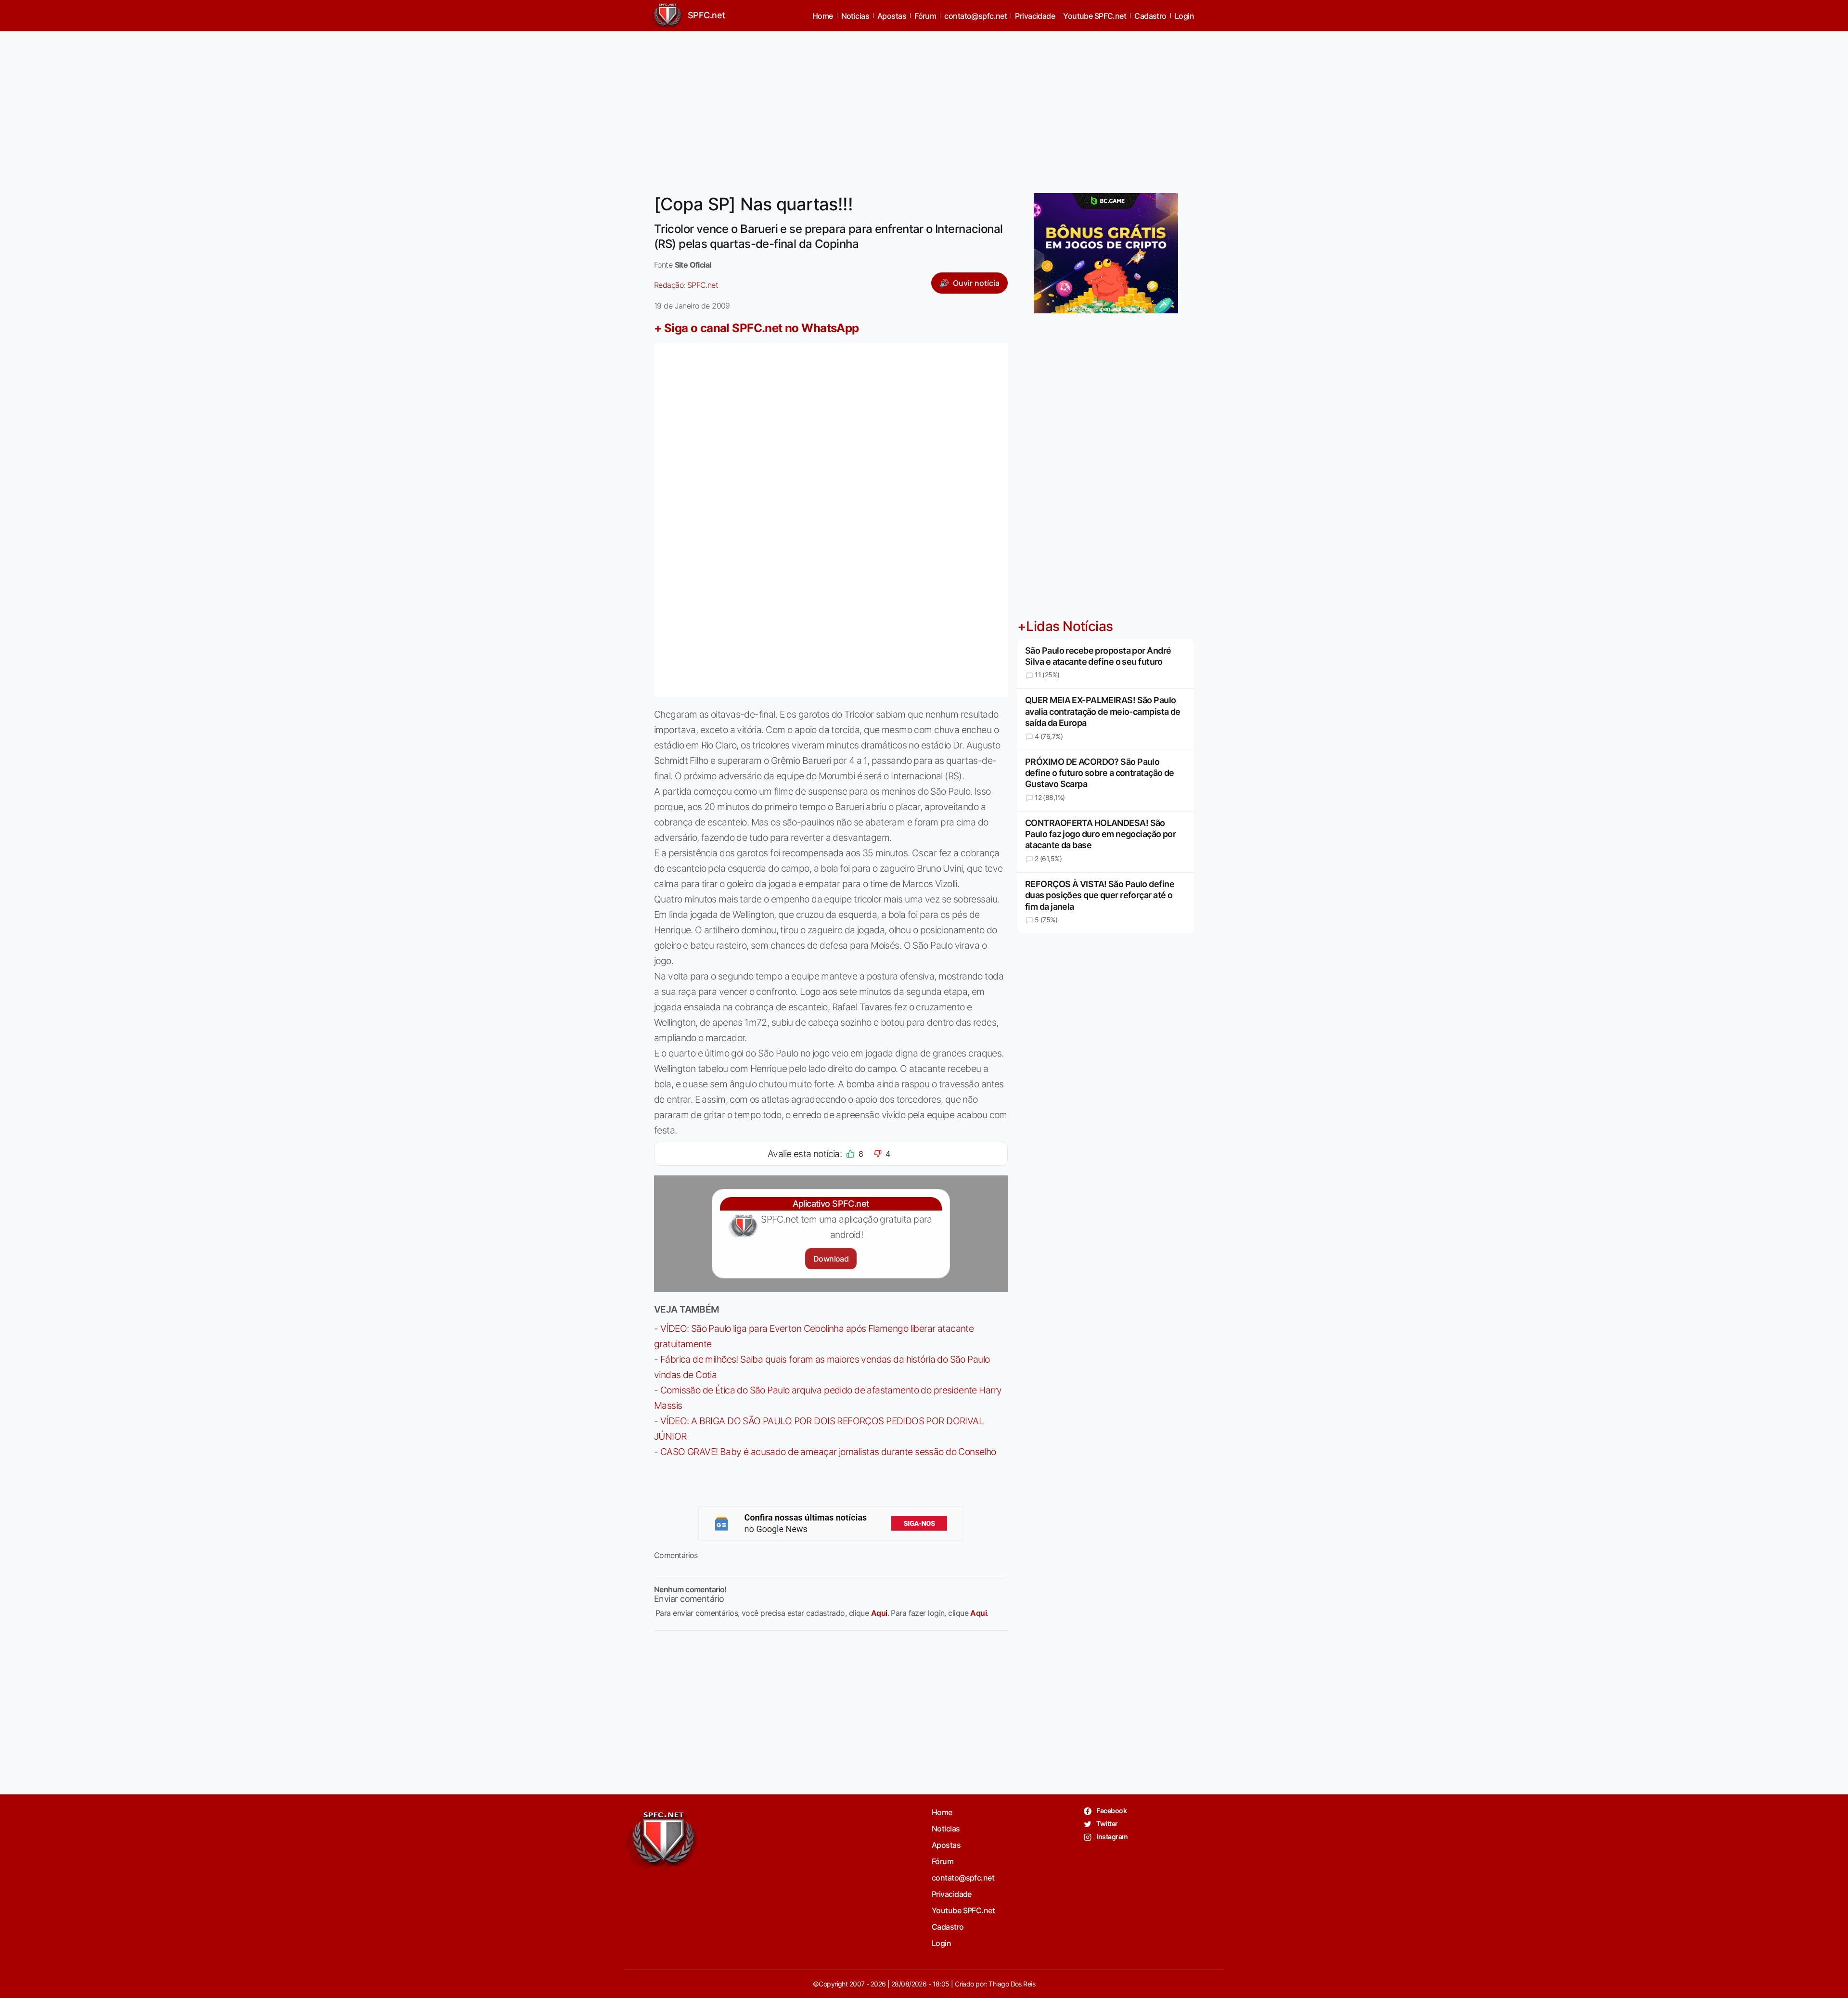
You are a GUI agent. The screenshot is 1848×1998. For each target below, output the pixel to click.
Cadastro (1150, 16)
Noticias (855, 16)
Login (1184, 16)
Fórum (925, 16)
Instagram (1111, 1837)
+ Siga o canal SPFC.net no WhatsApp (757, 328)
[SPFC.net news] (831, 1523)
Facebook (1111, 1811)
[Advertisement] (924, 106)
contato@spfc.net (975, 16)
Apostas (892, 16)
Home (823, 16)
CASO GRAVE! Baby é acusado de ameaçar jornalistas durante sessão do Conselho (828, 1452)
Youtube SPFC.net (1095, 16)
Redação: (686, 285)
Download (831, 1259)
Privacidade (1035, 16)
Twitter (1107, 1824)
